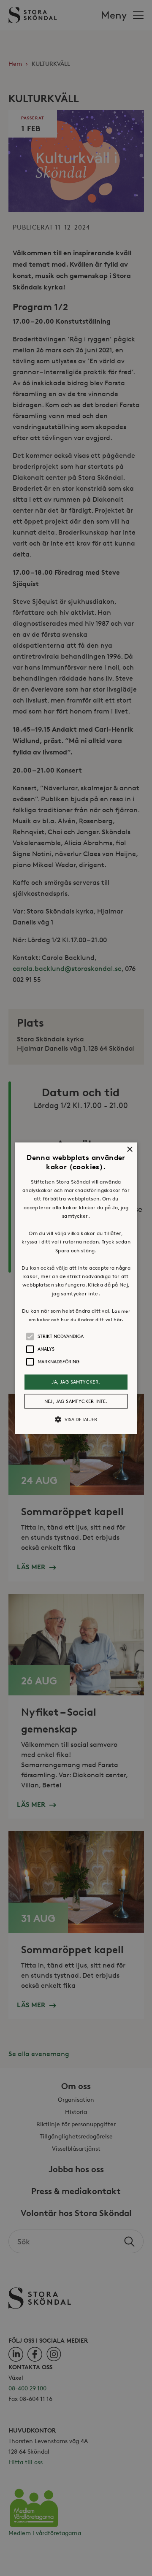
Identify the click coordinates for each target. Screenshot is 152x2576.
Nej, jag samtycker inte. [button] (76, 1401)
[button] (76, 1288)
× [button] (129, 1150)
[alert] (76, 1288)
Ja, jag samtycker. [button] (76, 1382)
